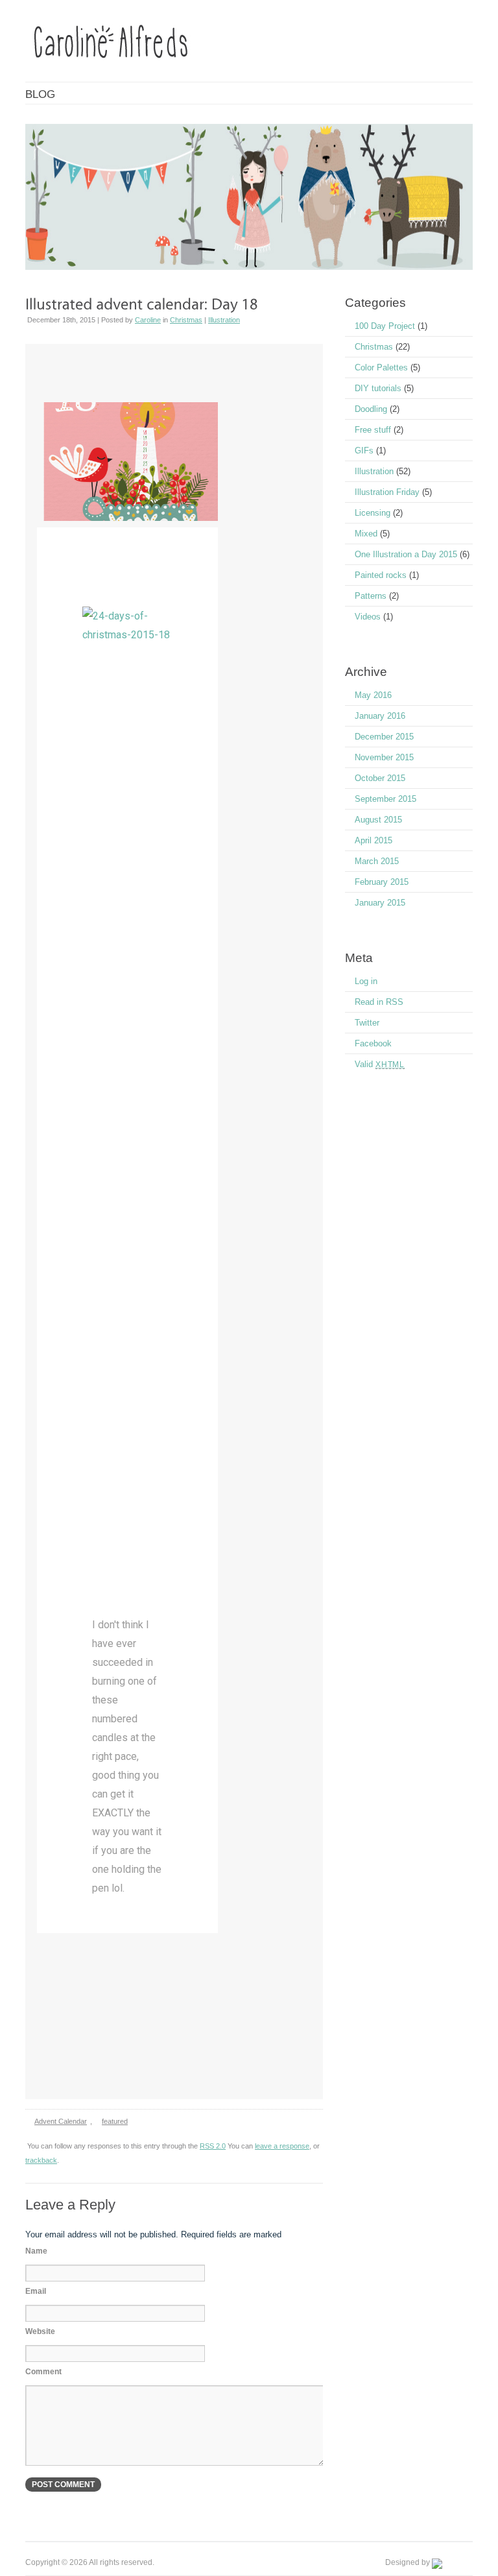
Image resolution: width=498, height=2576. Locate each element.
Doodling (371, 409)
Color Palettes (381, 367)
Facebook (373, 1043)
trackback (41, 2160)
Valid (380, 1064)
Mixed (366, 534)
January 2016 (380, 716)
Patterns (371, 596)
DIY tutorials (378, 388)
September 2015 (385, 799)
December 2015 (384, 737)
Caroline (148, 320)
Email (36, 2291)
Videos (368, 617)
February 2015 (382, 882)
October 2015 (380, 778)
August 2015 (378, 820)
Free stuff (373, 430)
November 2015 (384, 757)
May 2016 (373, 695)
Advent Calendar (61, 2121)
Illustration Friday (387, 492)
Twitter (367, 1023)
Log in (366, 981)
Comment (43, 2372)
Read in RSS (379, 1002)
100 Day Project (385, 326)
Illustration (224, 320)
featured (115, 2121)
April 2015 (373, 840)
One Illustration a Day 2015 (406, 554)
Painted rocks (381, 575)
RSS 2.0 (213, 2146)
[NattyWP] (452, 2562)
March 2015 (377, 861)
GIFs (364, 451)
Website (40, 2331)
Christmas (186, 320)
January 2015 (380, 903)
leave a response (282, 2146)
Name (36, 2251)
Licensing (373, 513)
